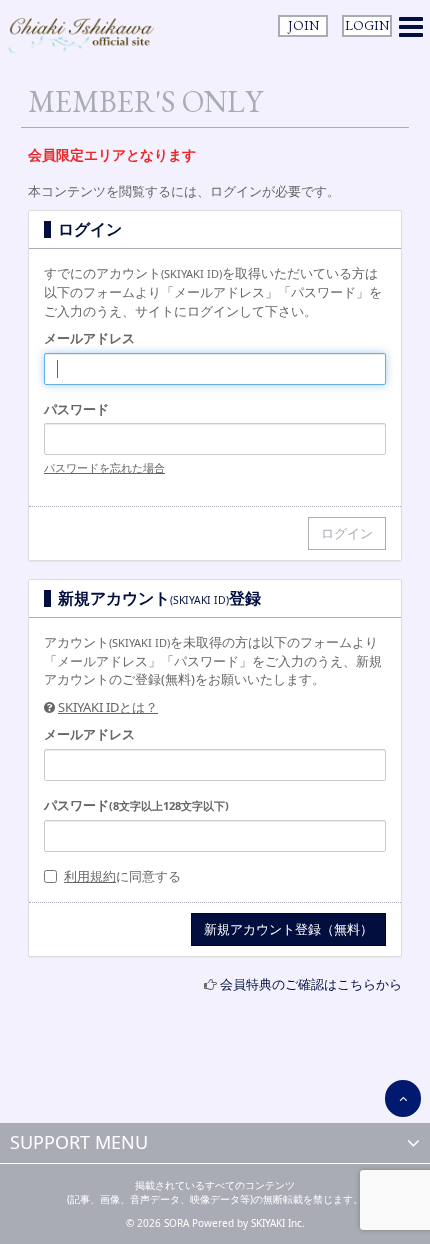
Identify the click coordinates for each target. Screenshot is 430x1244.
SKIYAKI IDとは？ (108, 707)
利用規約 (90, 876)
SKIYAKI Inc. (278, 1223)
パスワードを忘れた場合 (104, 467)
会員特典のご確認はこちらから (311, 984)
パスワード (76, 409)
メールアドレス (89, 338)
